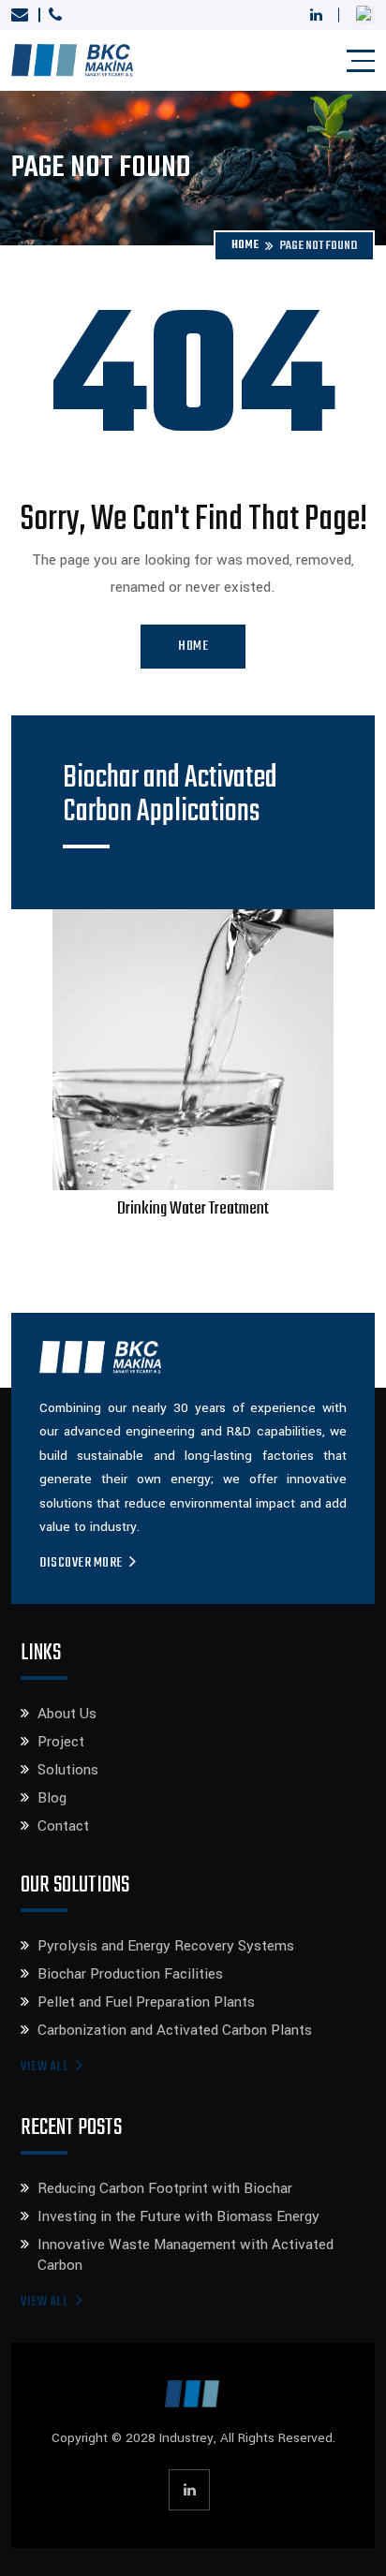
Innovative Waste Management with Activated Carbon (186, 2255)
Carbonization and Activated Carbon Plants (175, 2030)
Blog (52, 1798)
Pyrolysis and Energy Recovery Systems (166, 1946)
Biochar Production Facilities (130, 1974)
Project (61, 1742)
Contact (63, 1826)
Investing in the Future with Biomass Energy (178, 2216)
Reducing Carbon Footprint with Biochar (165, 2188)
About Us (67, 1714)
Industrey (186, 2438)
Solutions (68, 1770)
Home (245, 246)
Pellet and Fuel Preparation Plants (146, 2002)
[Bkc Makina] (72, 60)
